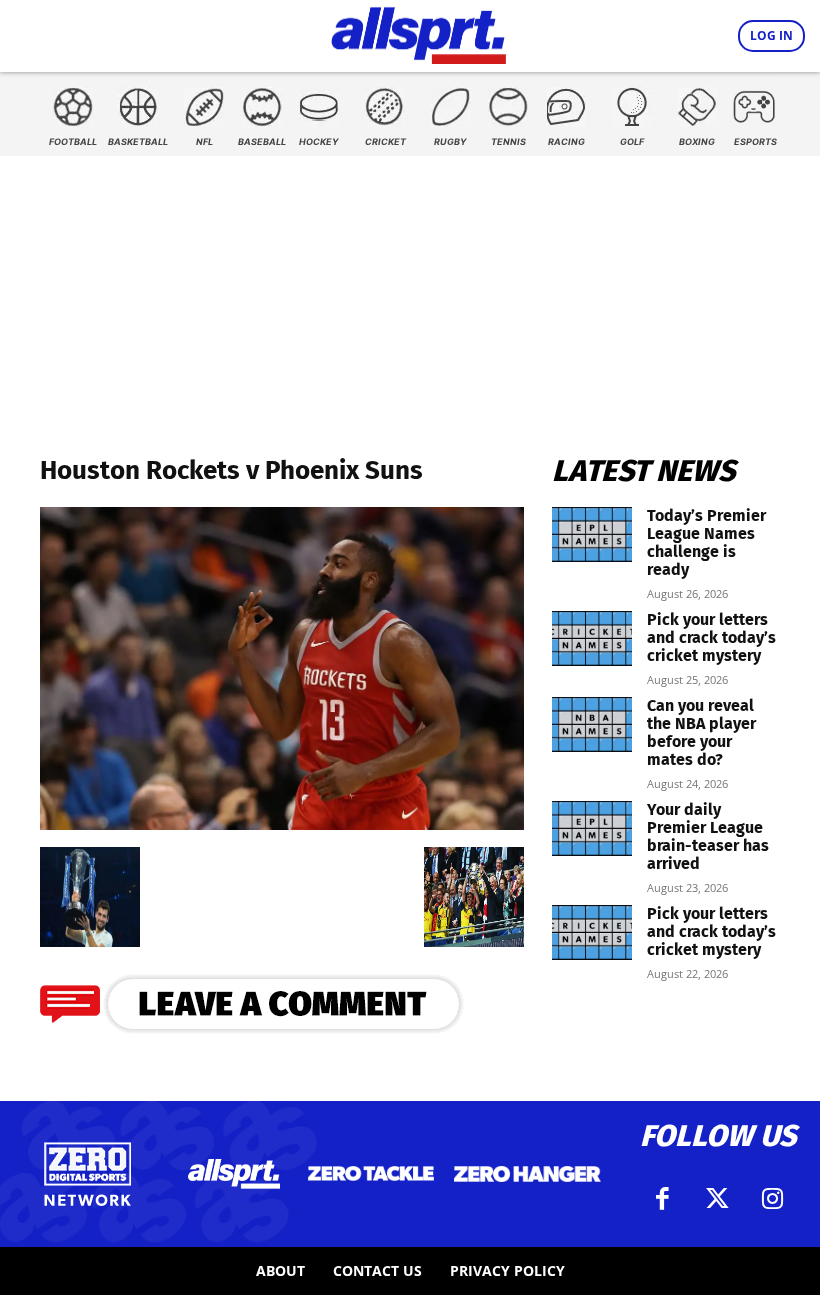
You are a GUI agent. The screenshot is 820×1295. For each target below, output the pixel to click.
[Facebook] (663, 1199)
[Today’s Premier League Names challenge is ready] (592, 534)
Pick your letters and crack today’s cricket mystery (711, 637)
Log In (771, 35)
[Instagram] (773, 1199)
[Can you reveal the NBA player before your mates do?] (592, 724)
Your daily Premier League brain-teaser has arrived (708, 836)
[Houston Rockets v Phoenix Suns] (282, 823)
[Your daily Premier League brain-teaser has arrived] (592, 828)
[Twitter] (718, 1199)
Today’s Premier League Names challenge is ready (706, 542)
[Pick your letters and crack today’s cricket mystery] (592, 638)
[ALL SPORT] (418, 32)
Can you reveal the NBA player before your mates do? (701, 732)
